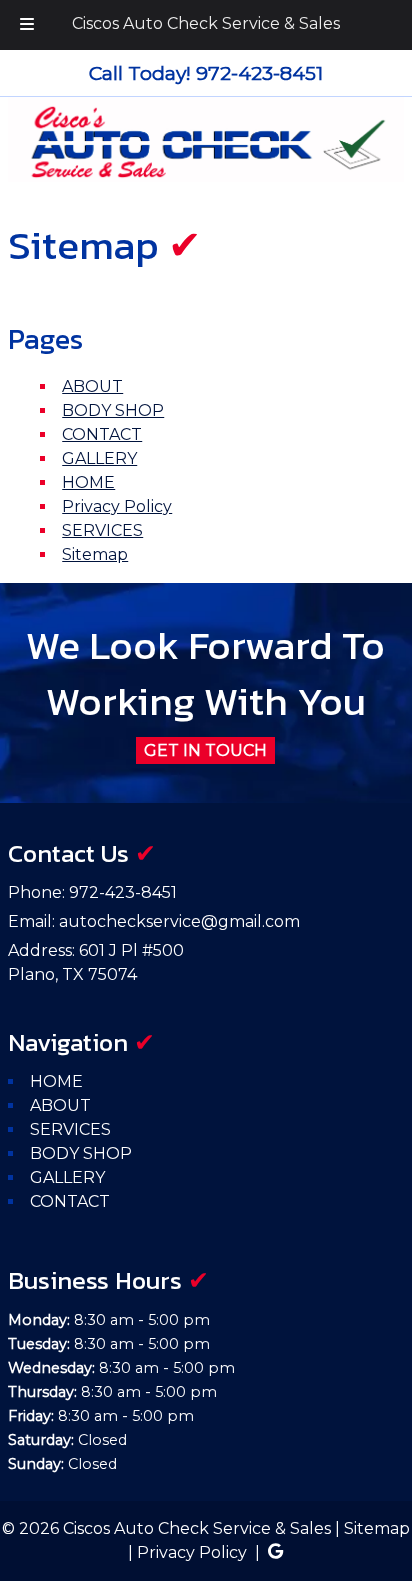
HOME (88, 482)
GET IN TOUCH (205, 750)
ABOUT (92, 386)
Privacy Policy (117, 506)
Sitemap (95, 554)
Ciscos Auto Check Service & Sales (206, 23)
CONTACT (102, 434)
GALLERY (99, 458)
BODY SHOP (113, 410)
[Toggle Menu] (27, 25)
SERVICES (102, 530)
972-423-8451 (123, 892)
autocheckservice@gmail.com (179, 921)
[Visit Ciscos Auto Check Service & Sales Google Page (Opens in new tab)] (275, 1552)
